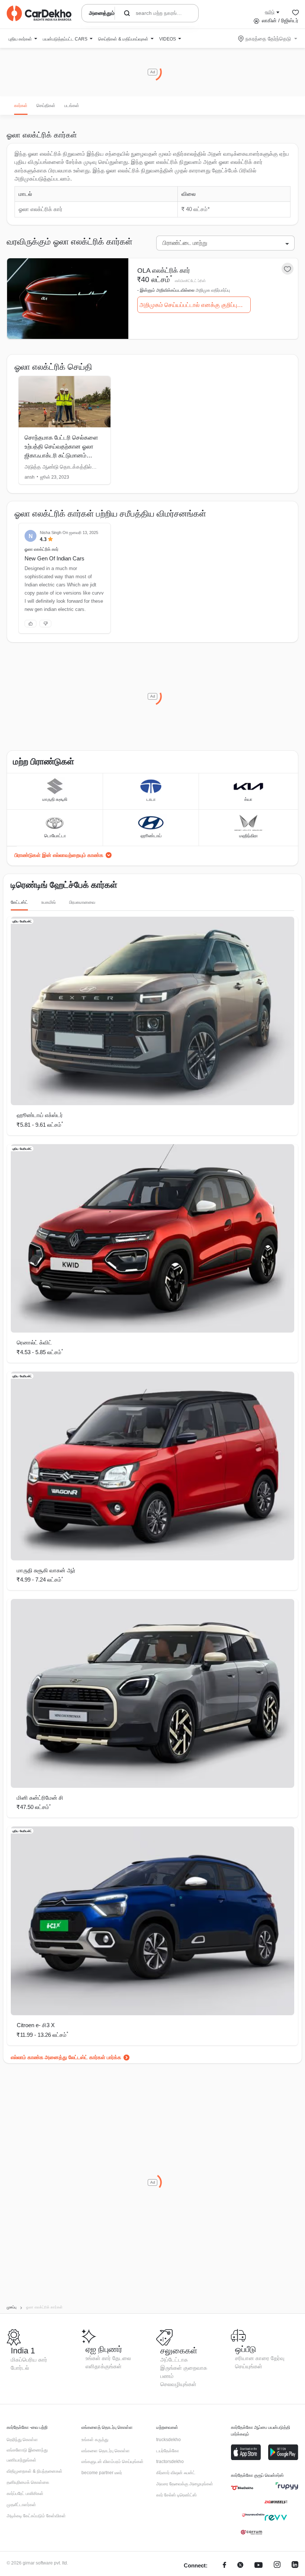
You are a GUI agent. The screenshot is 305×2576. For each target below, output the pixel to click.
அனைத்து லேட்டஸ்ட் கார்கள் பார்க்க (83, 2057)
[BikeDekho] (242, 2488)
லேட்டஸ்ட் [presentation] (19, 902)
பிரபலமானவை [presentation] (82, 902)
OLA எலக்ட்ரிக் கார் (164, 271)
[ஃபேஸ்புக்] (224, 2566)
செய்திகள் (46, 106)
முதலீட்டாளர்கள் (21, 2505)
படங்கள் (72, 106)
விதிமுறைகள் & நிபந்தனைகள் (35, 2471)
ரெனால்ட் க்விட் (34, 1342)
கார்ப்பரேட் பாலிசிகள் (25, 2494)
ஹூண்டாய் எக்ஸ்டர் (40, 1115)
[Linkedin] (295, 2566)
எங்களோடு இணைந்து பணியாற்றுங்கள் (27, 2455)
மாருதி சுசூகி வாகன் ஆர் (46, 1570)
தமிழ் (270, 12)
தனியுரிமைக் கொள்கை (28, 2482)
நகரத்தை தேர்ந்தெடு (268, 39)
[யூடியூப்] (259, 2566)
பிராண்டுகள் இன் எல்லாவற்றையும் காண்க (59, 855)
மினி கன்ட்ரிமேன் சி (40, 1798)
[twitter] (240, 2566)
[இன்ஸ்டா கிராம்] (277, 2566)
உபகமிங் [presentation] (49, 902)
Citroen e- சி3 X (36, 2025)
